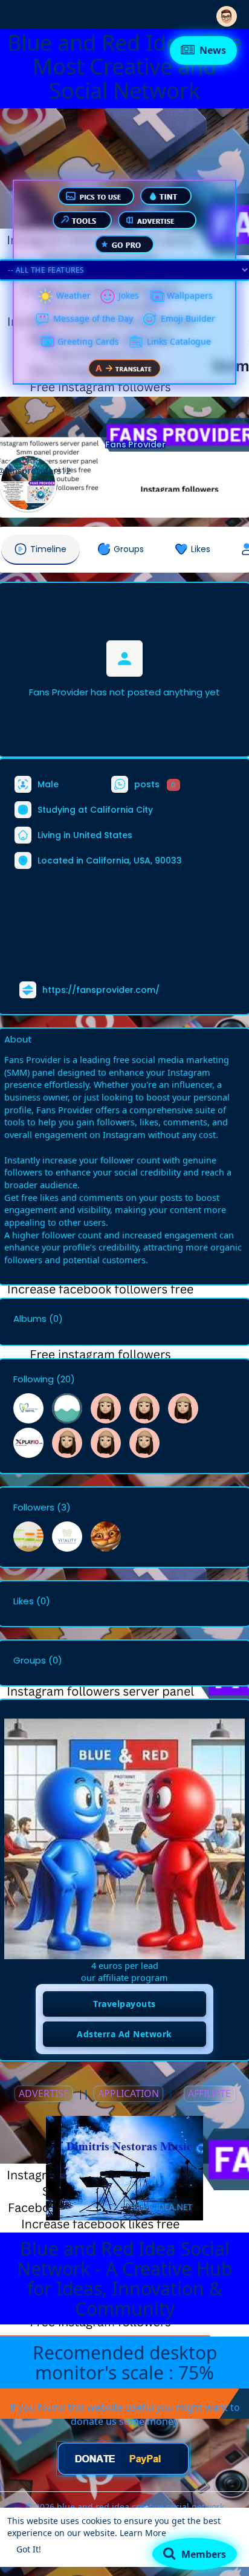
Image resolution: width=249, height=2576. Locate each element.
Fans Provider (135, 444)
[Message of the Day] (42, 319)
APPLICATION (128, 2093)
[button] (227, 14)
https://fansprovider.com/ (101, 990)
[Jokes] (108, 296)
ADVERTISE (44, 2093)
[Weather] (45, 296)
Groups (30, 1660)
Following (34, 1379)
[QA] (47, 342)
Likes (24, 1601)
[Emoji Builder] (150, 319)
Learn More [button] (143, 2533)
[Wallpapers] (156, 296)
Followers (34, 1508)
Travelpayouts (124, 2004)
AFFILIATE (209, 2093)
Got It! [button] (29, 2549)
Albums (30, 1319)
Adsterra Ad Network (124, 2034)
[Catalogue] (136, 342)
